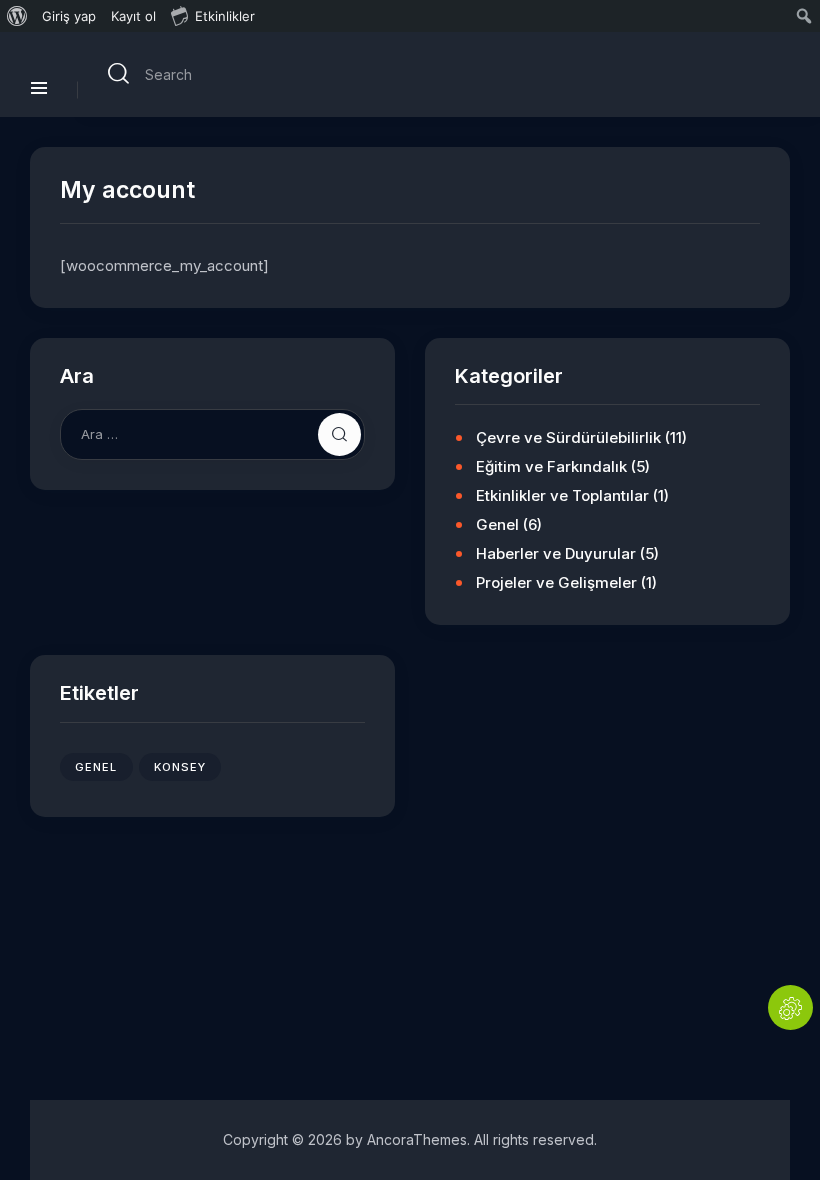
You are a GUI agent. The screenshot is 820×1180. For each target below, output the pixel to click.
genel (96, 767)
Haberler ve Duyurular (556, 553)
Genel (497, 524)
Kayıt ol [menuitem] (133, 16)
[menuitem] (17, 16)
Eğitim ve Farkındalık (551, 466)
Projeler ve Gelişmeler (556, 582)
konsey (180, 767)
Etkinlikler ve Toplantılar (562, 495)
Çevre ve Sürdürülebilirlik (568, 437)
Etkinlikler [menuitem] (225, 16)
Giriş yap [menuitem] (69, 16)
